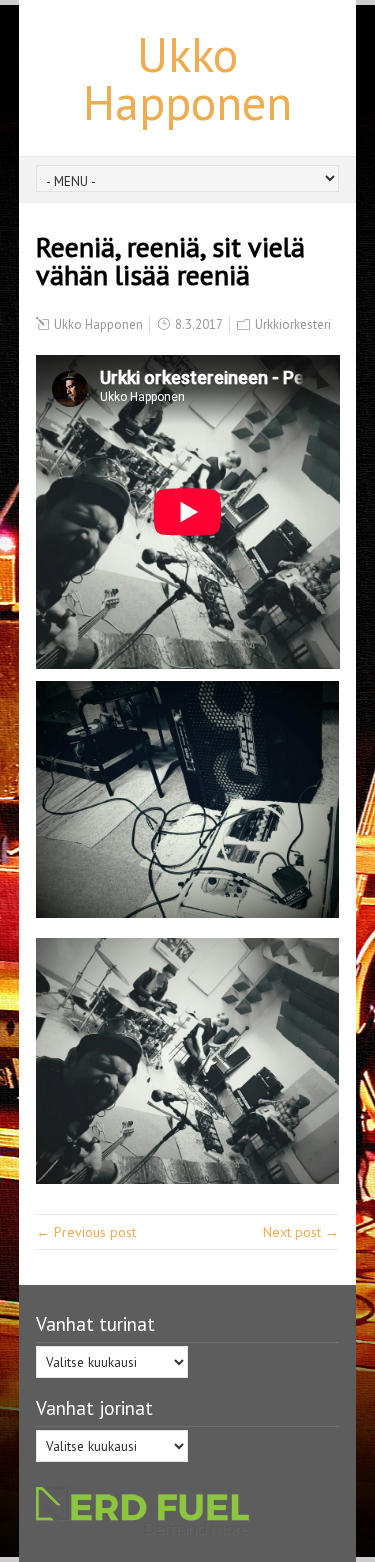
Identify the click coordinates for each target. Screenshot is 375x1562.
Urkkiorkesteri (293, 324)
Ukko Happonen (187, 78)
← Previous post (86, 1232)
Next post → (301, 1232)
